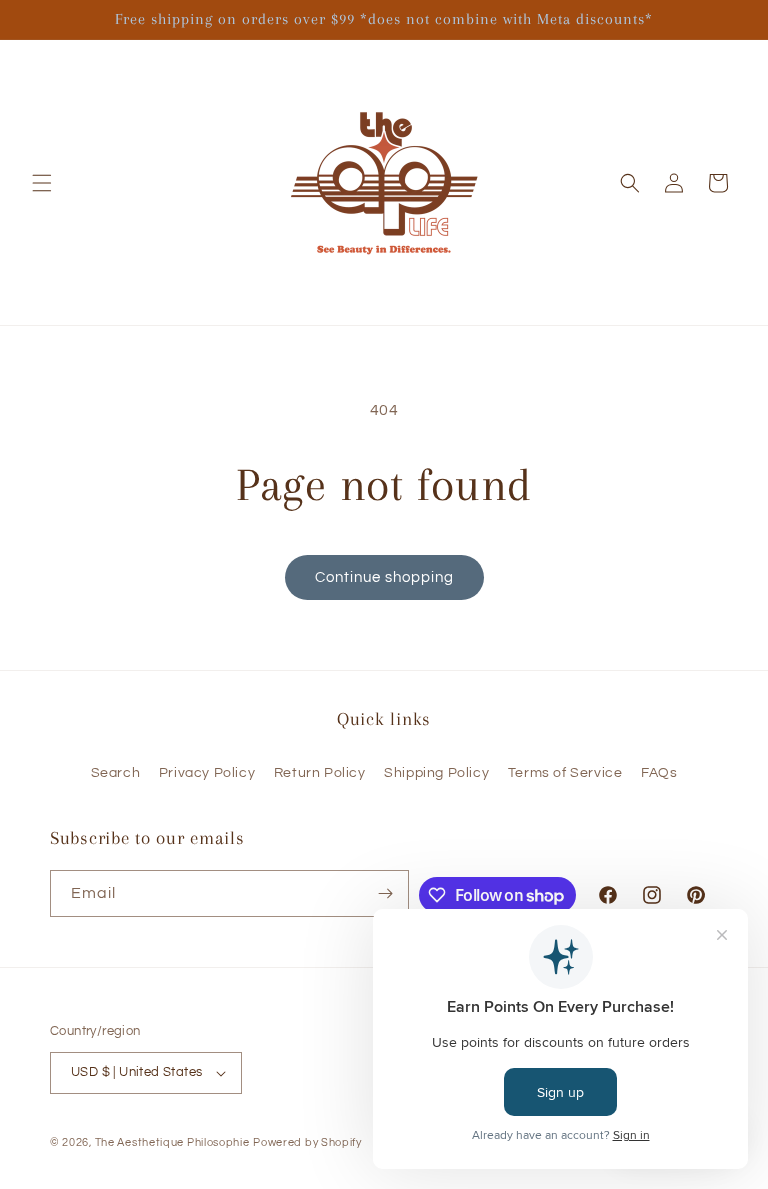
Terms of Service (565, 773)
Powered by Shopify (307, 1142)
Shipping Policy (436, 773)
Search (116, 773)
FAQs (659, 773)
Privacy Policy (207, 773)
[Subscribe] (386, 893)
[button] (42, 183)
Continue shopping (384, 577)
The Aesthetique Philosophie (172, 1142)
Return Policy (320, 773)
